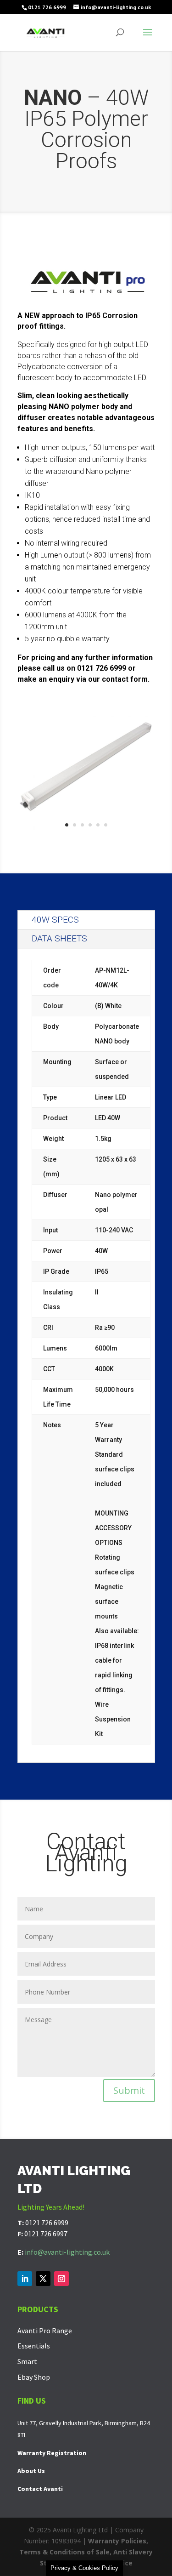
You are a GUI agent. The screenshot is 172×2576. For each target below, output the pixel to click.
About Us (31, 2471)
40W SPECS (55, 920)
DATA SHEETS (59, 938)
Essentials (34, 2346)
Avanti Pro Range (45, 2331)
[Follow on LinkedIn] (25, 2279)
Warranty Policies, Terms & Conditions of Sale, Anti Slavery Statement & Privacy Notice (86, 2552)
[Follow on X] (43, 2279)
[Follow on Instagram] (61, 2279)
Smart (27, 2361)
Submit (129, 2090)
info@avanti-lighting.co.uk (67, 2252)
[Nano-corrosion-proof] (86, 834)
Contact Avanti (40, 2489)
